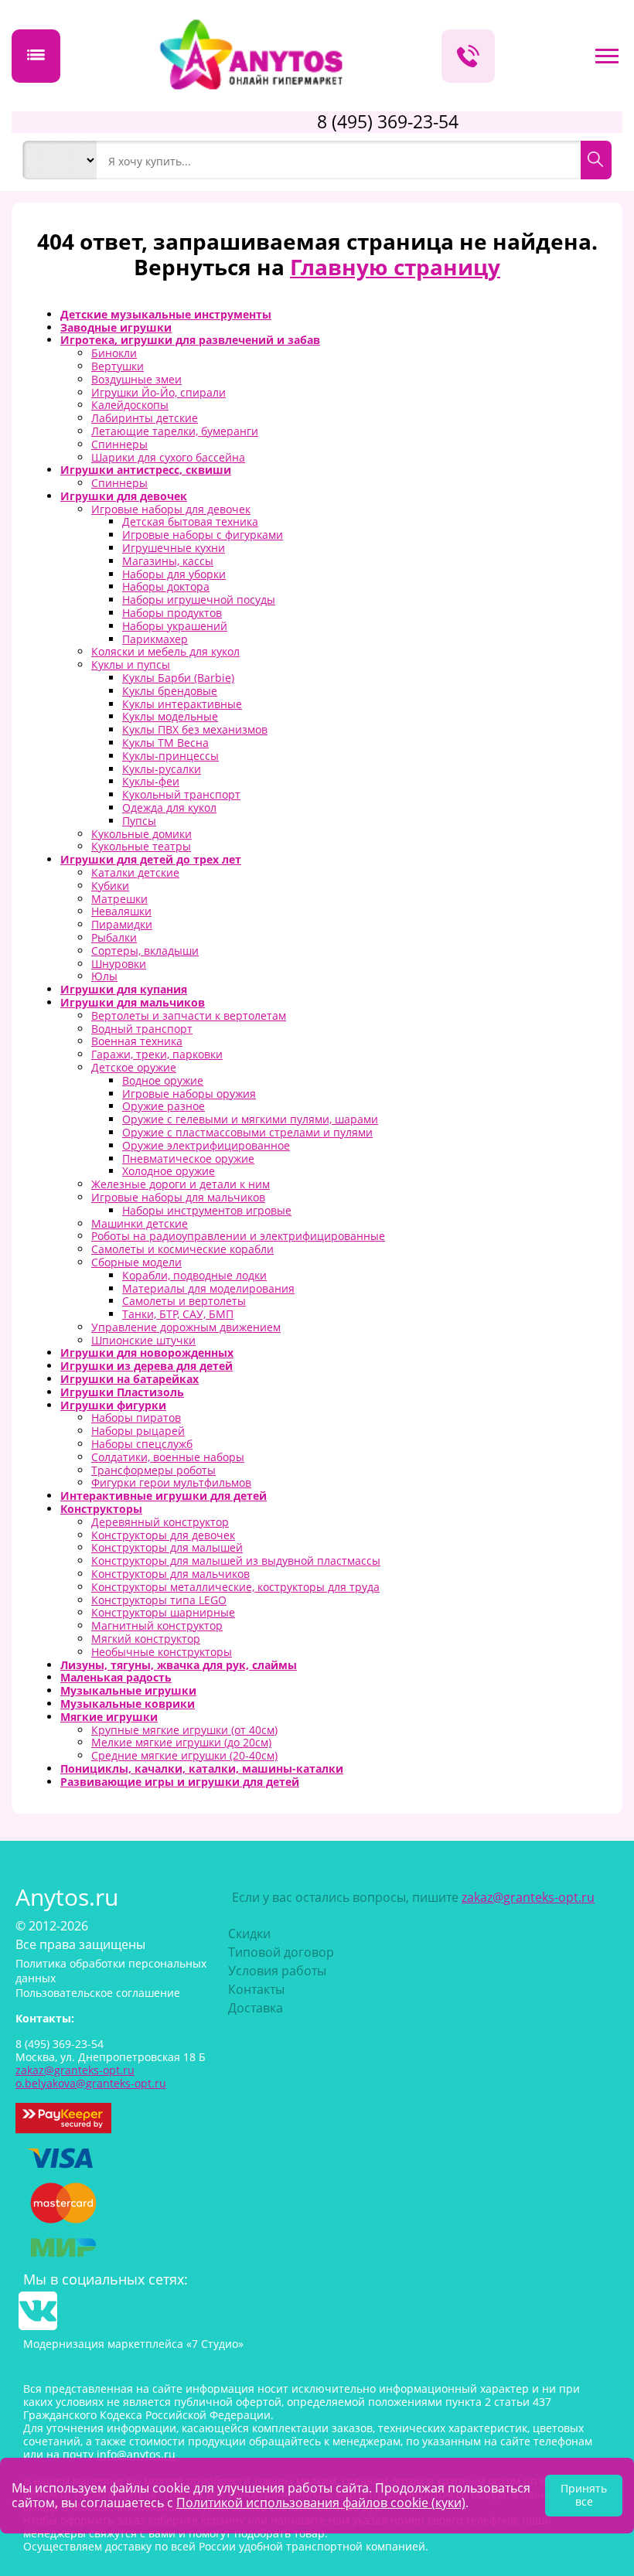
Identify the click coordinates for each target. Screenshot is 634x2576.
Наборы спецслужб (142, 1444)
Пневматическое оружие (188, 1159)
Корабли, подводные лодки (194, 1275)
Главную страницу (395, 267)
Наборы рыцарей (138, 1431)
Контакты (256, 1989)
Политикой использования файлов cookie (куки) (321, 2503)
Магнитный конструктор (157, 1625)
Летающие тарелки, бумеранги (175, 431)
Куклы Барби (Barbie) (178, 678)
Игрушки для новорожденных (147, 1353)
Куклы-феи (151, 781)
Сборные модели (136, 1262)
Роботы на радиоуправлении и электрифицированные (238, 1236)
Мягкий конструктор (146, 1639)
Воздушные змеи (136, 379)
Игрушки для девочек (124, 496)
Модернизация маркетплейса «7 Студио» (133, 2344)
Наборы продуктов (172, 613)
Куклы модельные (170, 716)
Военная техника (137, 1041)
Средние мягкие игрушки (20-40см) (184, 1755)
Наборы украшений (175, 626)
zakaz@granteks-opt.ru (528, 1897)
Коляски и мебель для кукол (165, 651)
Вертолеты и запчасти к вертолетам (189, 1015)
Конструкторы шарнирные (163, 1612)
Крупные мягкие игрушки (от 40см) (184, 1730)
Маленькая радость (116, 1677)
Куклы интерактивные (182, 704)
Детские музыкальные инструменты (166, 314)
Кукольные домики (141, 834)
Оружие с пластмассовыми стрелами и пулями (247, 1132)
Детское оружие (134, 1067)
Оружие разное (164, 1106)
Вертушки (118, 366)
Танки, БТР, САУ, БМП (178, 1314)
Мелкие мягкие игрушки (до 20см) (181, 1742)
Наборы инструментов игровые (207, 1210)
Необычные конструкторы (162, 1652)
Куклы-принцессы (170, 756)
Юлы (104, 976)
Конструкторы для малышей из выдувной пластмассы (236, 1561)
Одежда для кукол (169, 808)
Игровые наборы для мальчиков (178, 1197)
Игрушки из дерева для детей (147, 1366)
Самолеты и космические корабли (182, 1249)
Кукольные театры (141, 846)
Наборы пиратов (136, 1417)
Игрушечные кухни (174, 548)
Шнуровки (119, 964)
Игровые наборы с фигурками (203, 535)
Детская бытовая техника (190, 521)
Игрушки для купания (124, 989)
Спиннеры (119, 444)
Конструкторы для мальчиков (170, 1574)
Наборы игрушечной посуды (199, 600)
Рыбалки (114, 937)
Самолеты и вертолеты (184, 1301)
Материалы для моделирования (208, 1288)
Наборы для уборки (174, 574)
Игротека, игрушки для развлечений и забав (190, 340)
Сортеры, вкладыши (145, 951)
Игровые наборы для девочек (171, 509)
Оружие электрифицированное (206, 1145)
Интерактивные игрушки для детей (164, 1496)
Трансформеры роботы (153, 1470)
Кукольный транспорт (181, 794)
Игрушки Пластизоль (122, 1392)
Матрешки (119, 899)
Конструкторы (101, 1509)
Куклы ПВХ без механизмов (195, 729)
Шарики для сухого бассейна (168, 457)
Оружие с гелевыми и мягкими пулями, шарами (250, 1119)
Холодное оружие (169, 1171)
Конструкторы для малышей (167, 1547)
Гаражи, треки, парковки (157, 1054)
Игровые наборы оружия (189, 1094)
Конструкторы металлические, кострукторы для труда (235, 1587)
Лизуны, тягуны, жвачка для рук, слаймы (179, 1665)
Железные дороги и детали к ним (181, 1184)
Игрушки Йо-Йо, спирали (158, 392)
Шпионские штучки (143, 1340)
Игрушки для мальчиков (133, 1002)
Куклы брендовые (170, 691)
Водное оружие (163, 1080)
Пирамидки (122, 924)
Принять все (584, 2495)
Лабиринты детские (145, 418)
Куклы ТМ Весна (165, 743)
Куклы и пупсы (131, 664)
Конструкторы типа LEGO (159, 1600)
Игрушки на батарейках (130, 1379)
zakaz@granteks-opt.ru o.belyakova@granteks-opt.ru (91, 2077)
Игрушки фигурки (113, 1405)
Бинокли (114, 353)
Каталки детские (135, 872)
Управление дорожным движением (186, 1327)
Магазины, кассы (168, 561)
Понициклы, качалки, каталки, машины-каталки (202, 1768)
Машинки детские (140, 1223)
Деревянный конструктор (160, 1522)
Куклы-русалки (162, 769)
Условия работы (277, 1971)
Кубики (110, 886)
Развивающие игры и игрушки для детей (180, 1782)
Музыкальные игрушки (128, 1690)
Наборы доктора (166, 586)
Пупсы (139, 821)
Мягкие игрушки (109, 1717)
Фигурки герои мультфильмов (171, 1482)
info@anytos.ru (136, 2454)
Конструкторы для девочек (163, 1535)
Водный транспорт (142, 1029)
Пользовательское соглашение (98, 1993)
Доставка (256, 2008)
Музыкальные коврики (128, 1704)
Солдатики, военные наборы (168, 1457)
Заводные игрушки (116, 327)
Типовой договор (281, 1952)
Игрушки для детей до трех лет (151, 859)
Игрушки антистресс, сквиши (146, 470)
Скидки (249, 1934)
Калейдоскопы (130, 405)
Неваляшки (121, 911)
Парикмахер (155, 639)
